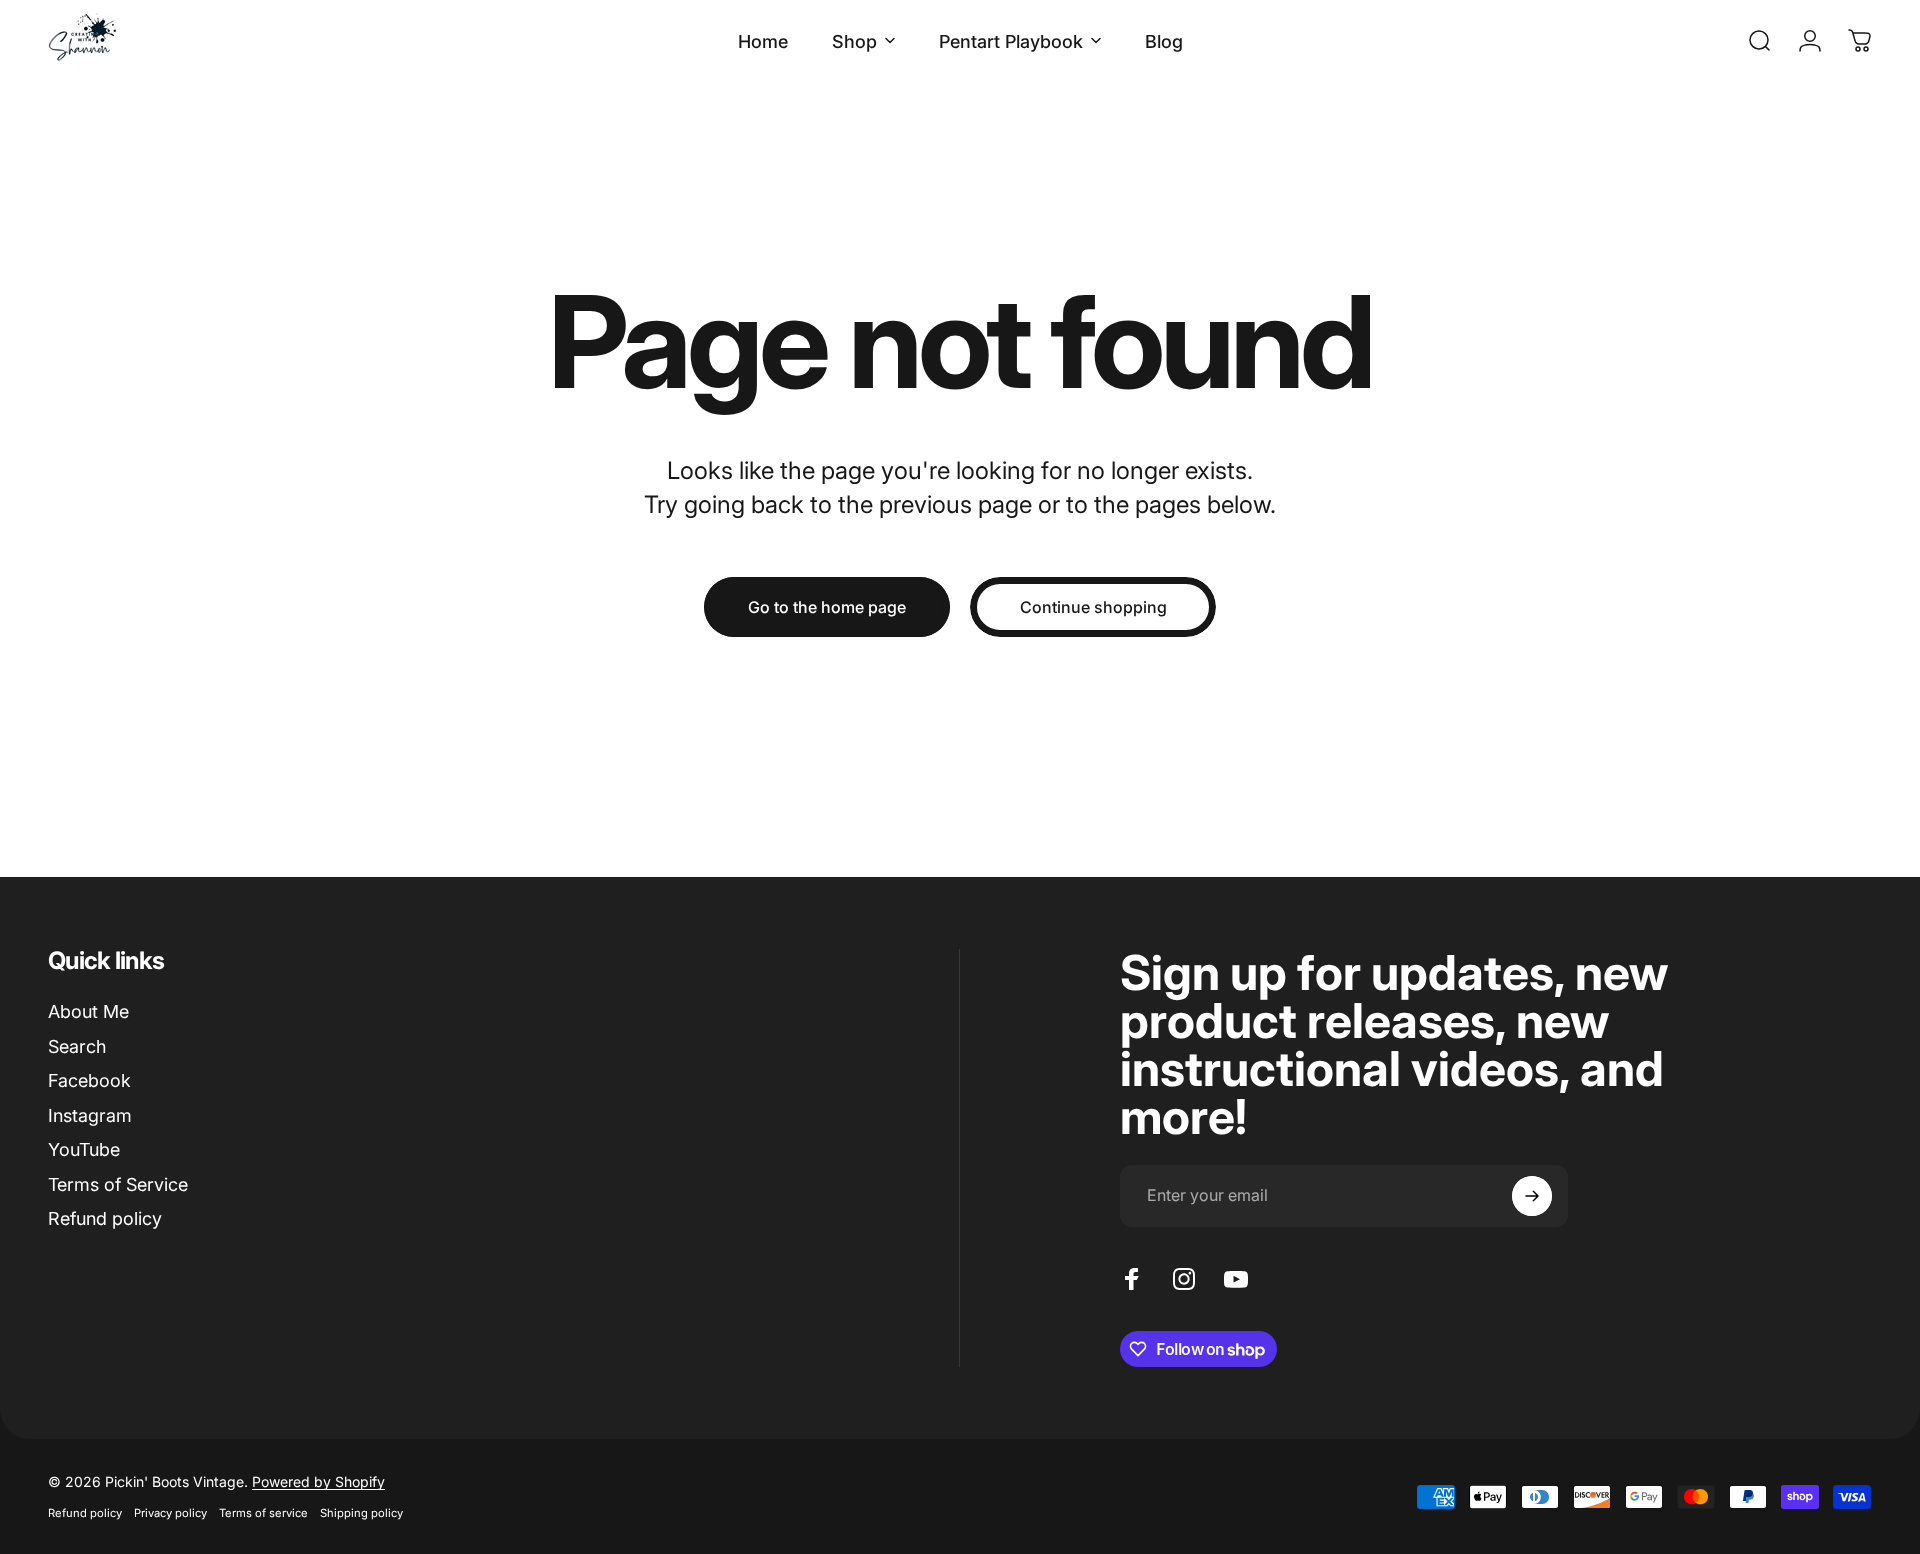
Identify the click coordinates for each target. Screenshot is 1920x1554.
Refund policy (105, 1218)
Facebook (89, 1080)
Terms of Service (118, 1184)
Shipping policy (361, 1513)
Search (77, 1046)
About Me (88, 1011)
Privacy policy (170, 1513)
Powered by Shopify (318, 1481)
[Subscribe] (1532, 1196)
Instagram (90, 1115)
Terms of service (263, 1513)
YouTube (84, 1149)
